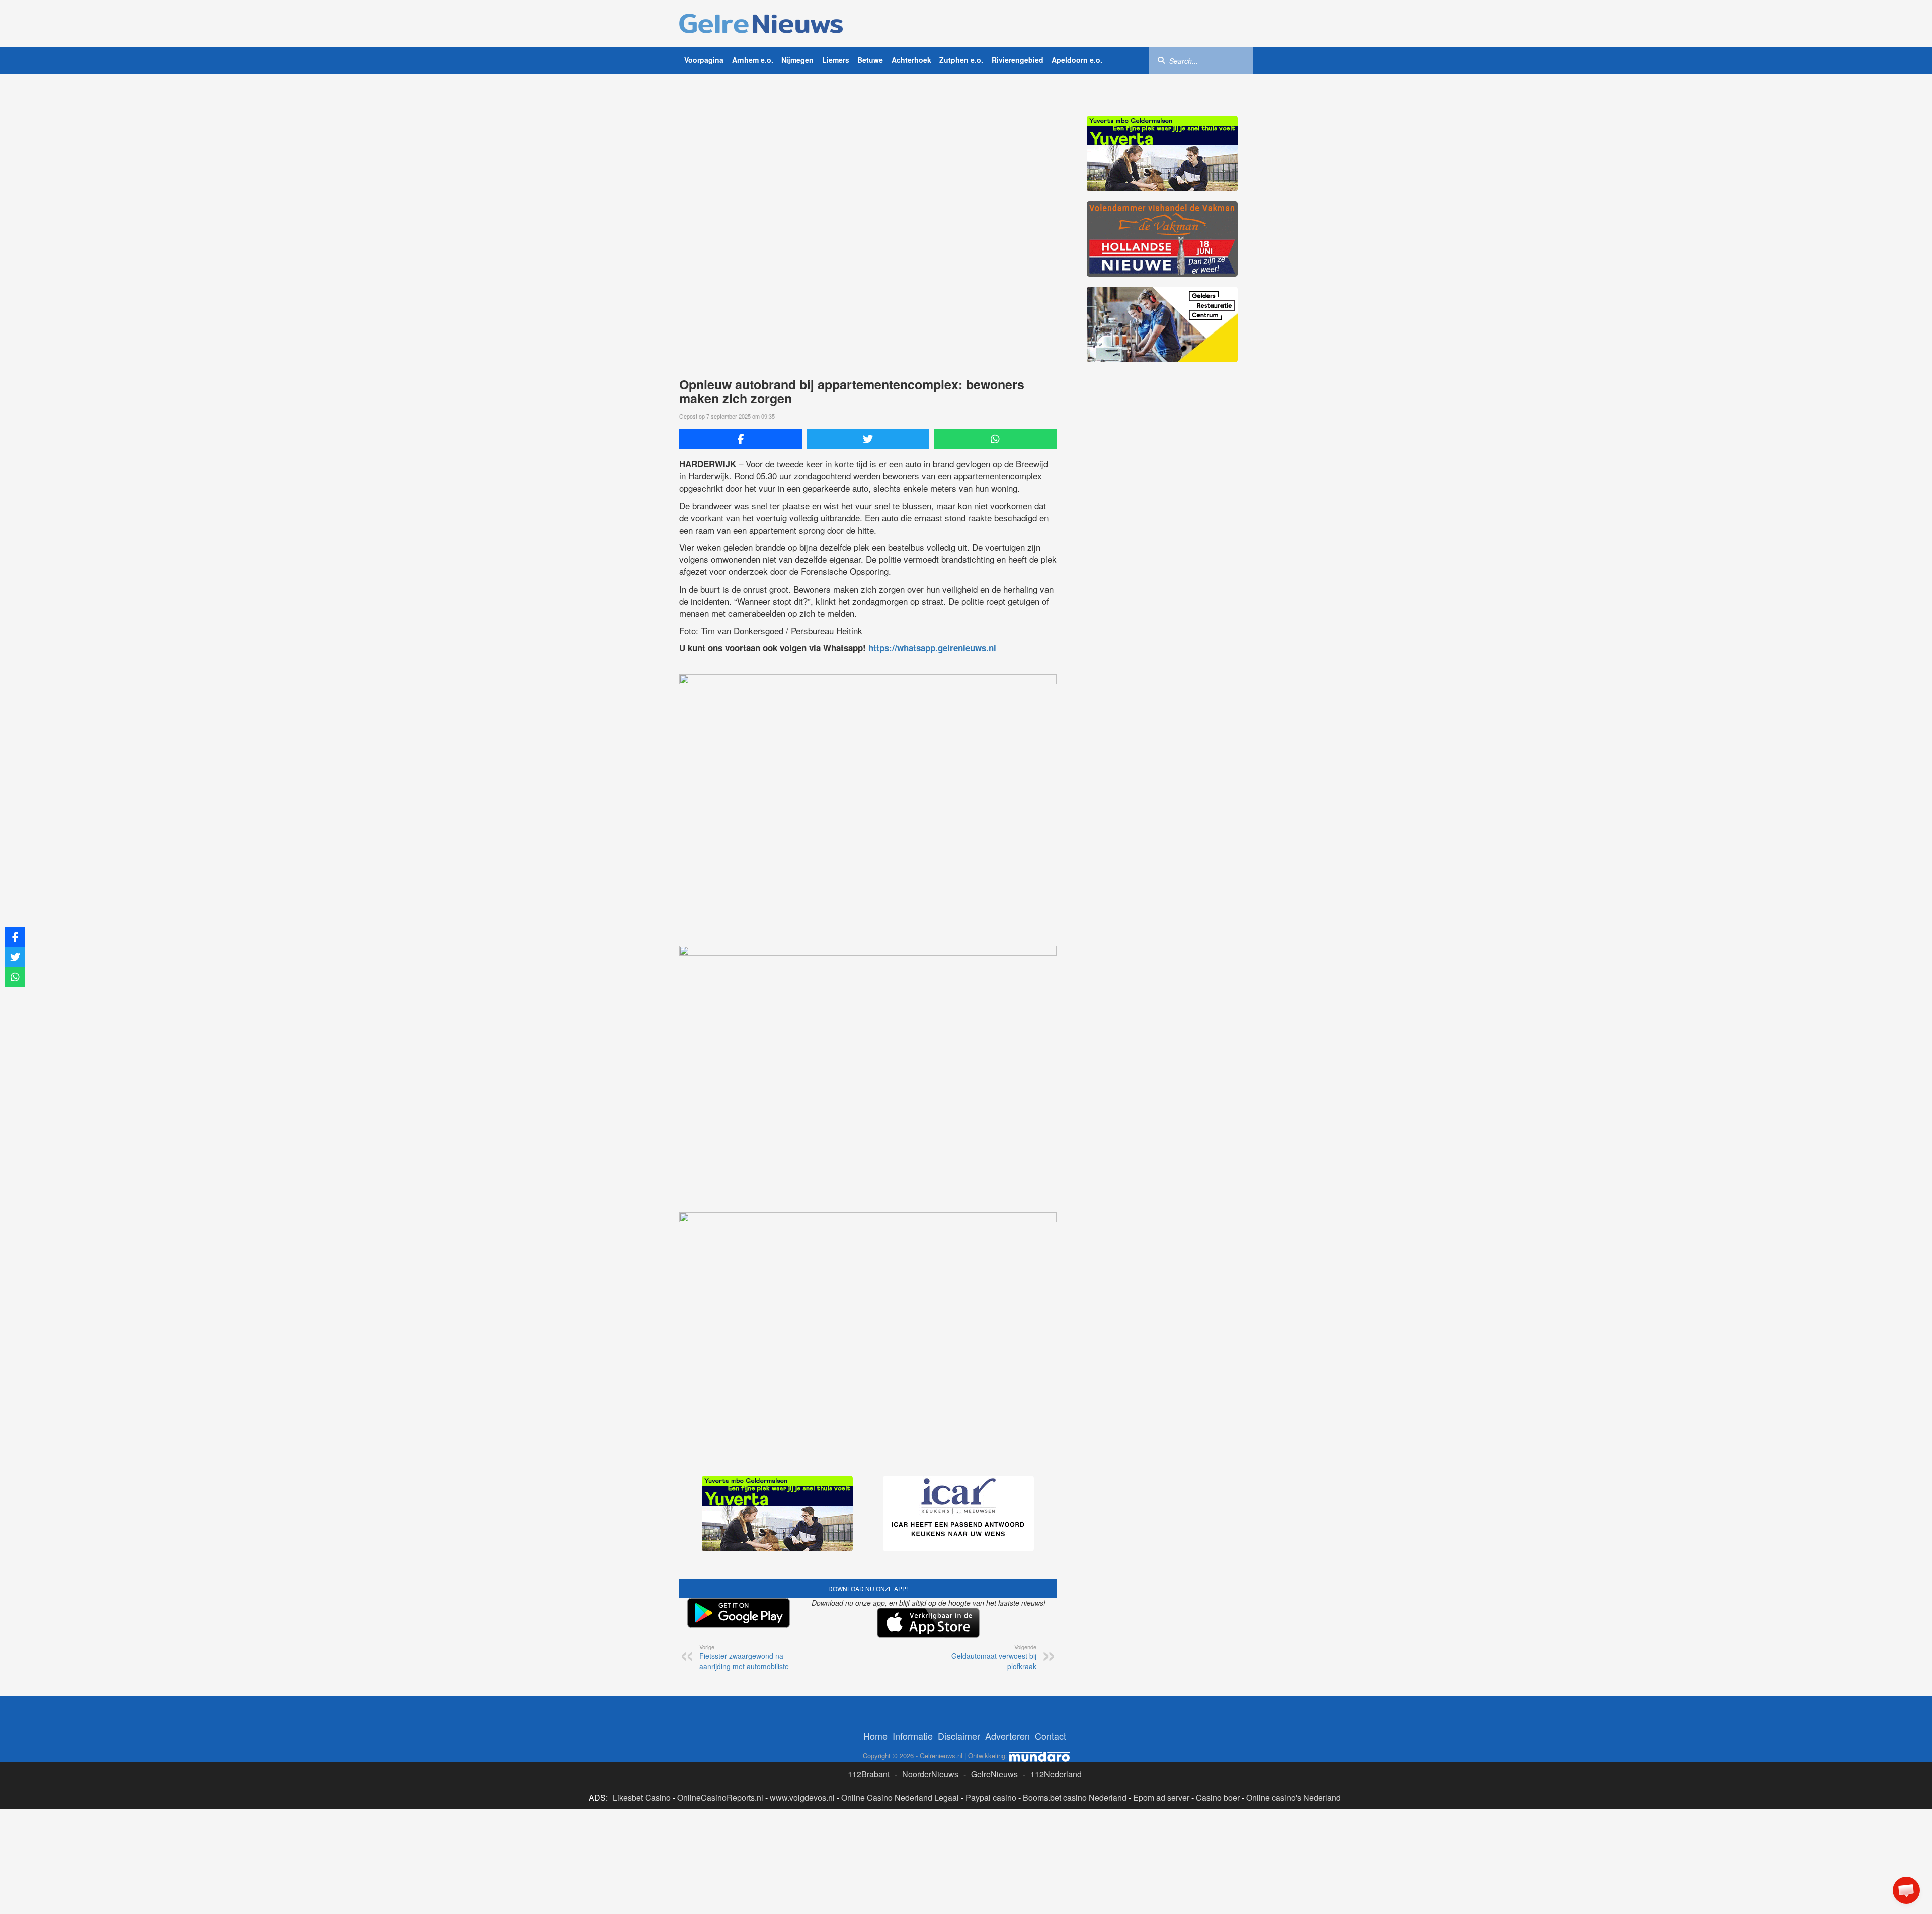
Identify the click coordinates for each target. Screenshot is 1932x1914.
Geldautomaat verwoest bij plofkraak (994, 1657)
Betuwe (870, 60)
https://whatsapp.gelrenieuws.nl (932, 648)
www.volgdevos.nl (802, 1798)
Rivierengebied (1018, 60)
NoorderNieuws (930, 1774)
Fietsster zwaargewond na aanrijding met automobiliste (744, 1657)
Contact (1051, 1736)
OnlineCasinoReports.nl (720, 1798)
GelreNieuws (994, 1774)
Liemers (836, 60)
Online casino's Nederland (1294, 1798)
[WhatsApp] (995, 439)
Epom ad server (1161, 1798)
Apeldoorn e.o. (1077, 60)
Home (875, 1736)
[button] (1906, 1890)
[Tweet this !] (868, 439)
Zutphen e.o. (961, 60)
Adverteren (1008, 1736)
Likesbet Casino (642, 1798)
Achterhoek (911, 60)
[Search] (1161, 60)
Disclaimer (959, 1736)
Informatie (913, 1736)
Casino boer (1218, 1798)
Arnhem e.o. (753, 60)
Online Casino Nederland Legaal (900, 1798)
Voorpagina (704, 60)
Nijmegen (797, 60)
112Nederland (1056, 1774)
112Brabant (869, 1774)
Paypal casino (991, 1798)
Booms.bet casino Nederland (1075, 1798)
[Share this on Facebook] (741, 439)
